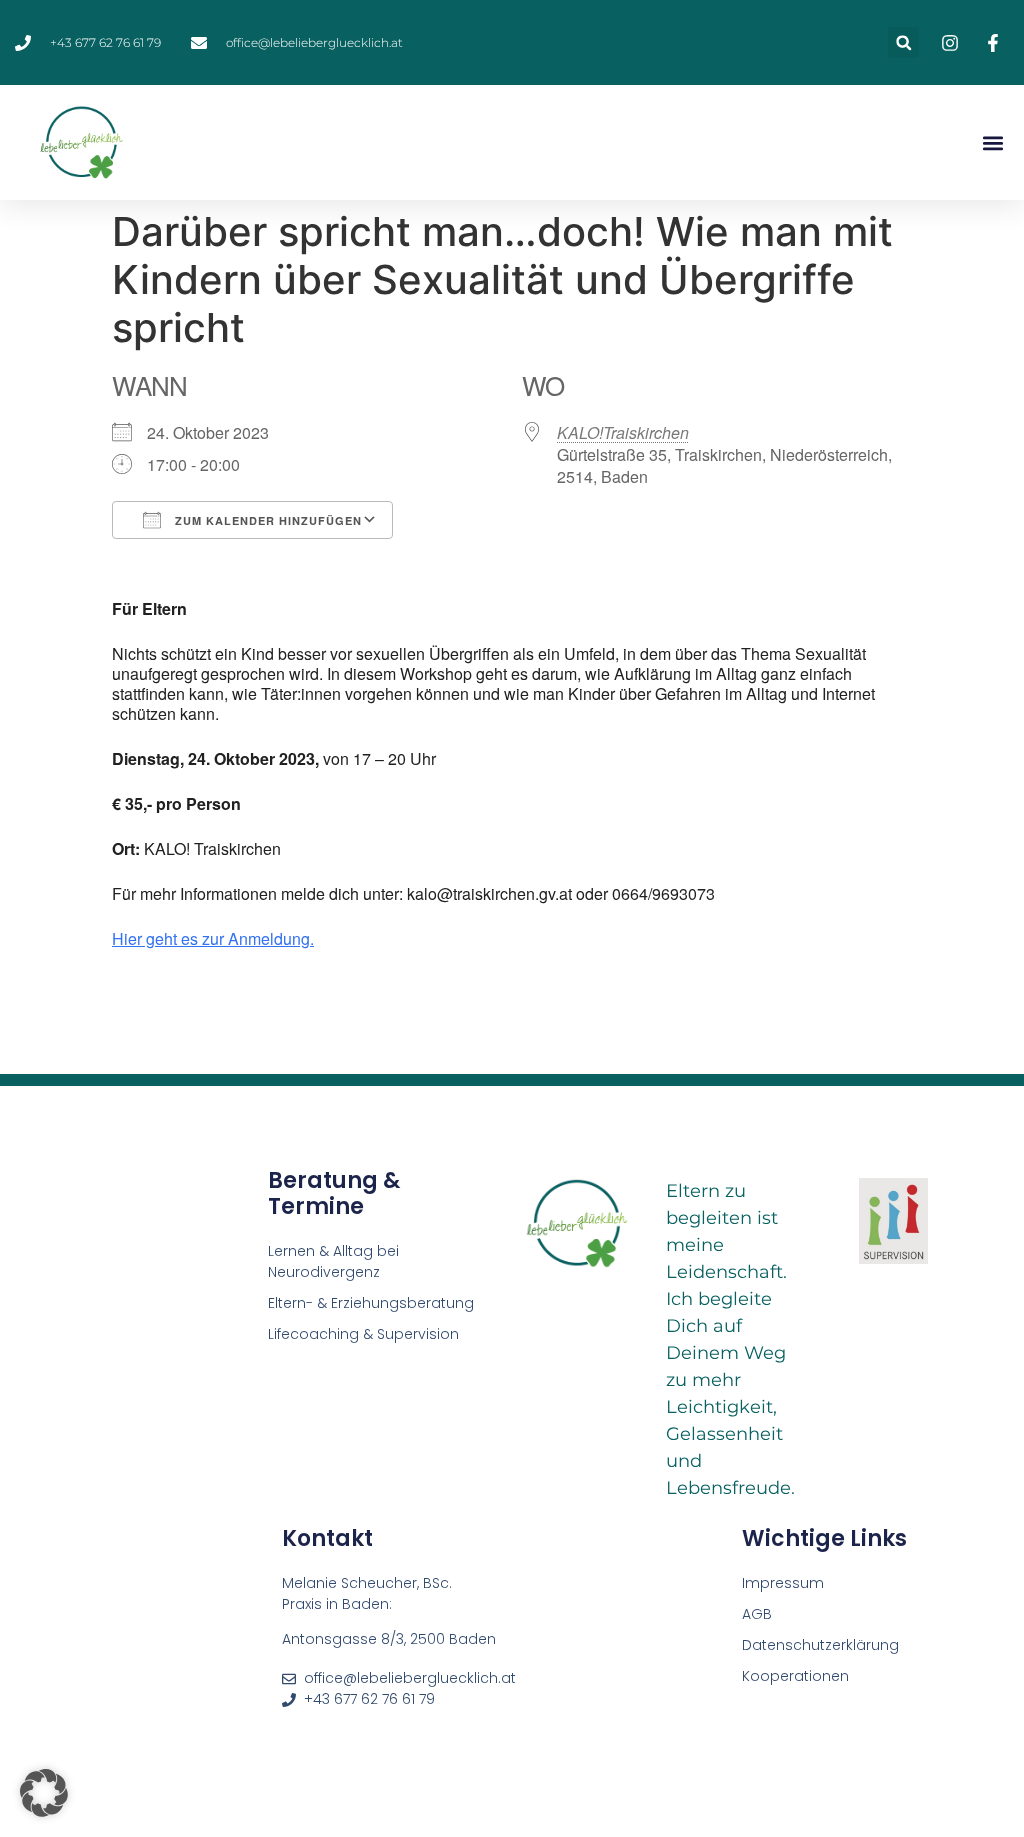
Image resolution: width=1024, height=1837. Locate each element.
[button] (903, 42)
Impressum (783, 1583)
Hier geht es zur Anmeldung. (213, 938)
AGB (757, 1614)
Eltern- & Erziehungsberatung (371, 1303)
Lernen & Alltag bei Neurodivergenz (333, 1261)
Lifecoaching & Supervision (363, 1334)
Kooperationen (797, 1676)
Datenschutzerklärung (820, 1645)
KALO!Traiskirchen (623, 432)
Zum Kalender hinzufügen (266, 520)
